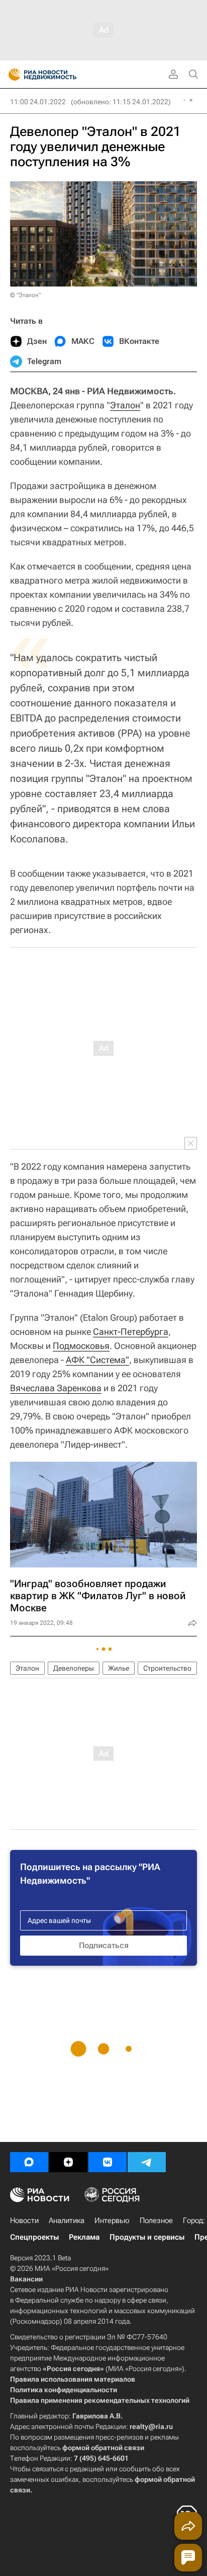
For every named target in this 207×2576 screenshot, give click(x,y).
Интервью (112, 2221)
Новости (24, 2221)
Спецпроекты (34, 2237)
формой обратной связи (103, 2448)
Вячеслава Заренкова (56, 1388)
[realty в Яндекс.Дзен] (68, 2162)
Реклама (84, 2237)
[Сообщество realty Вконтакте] (108, 2162)
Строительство (167, 1668)
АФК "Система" (97, 1360)
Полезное (156, 2221)
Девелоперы (74, 1668)
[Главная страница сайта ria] (11, 75)
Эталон (125, 405)
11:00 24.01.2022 (38, 102)
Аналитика (67, 2221)
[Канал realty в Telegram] (147, 2162)
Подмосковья (81, 1346)
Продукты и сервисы (147, 2237)
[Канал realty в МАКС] (29, 2162)
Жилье (119, 1668)
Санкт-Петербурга (131, 1332)
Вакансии (26, 2279)
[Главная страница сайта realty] (60, 75)
